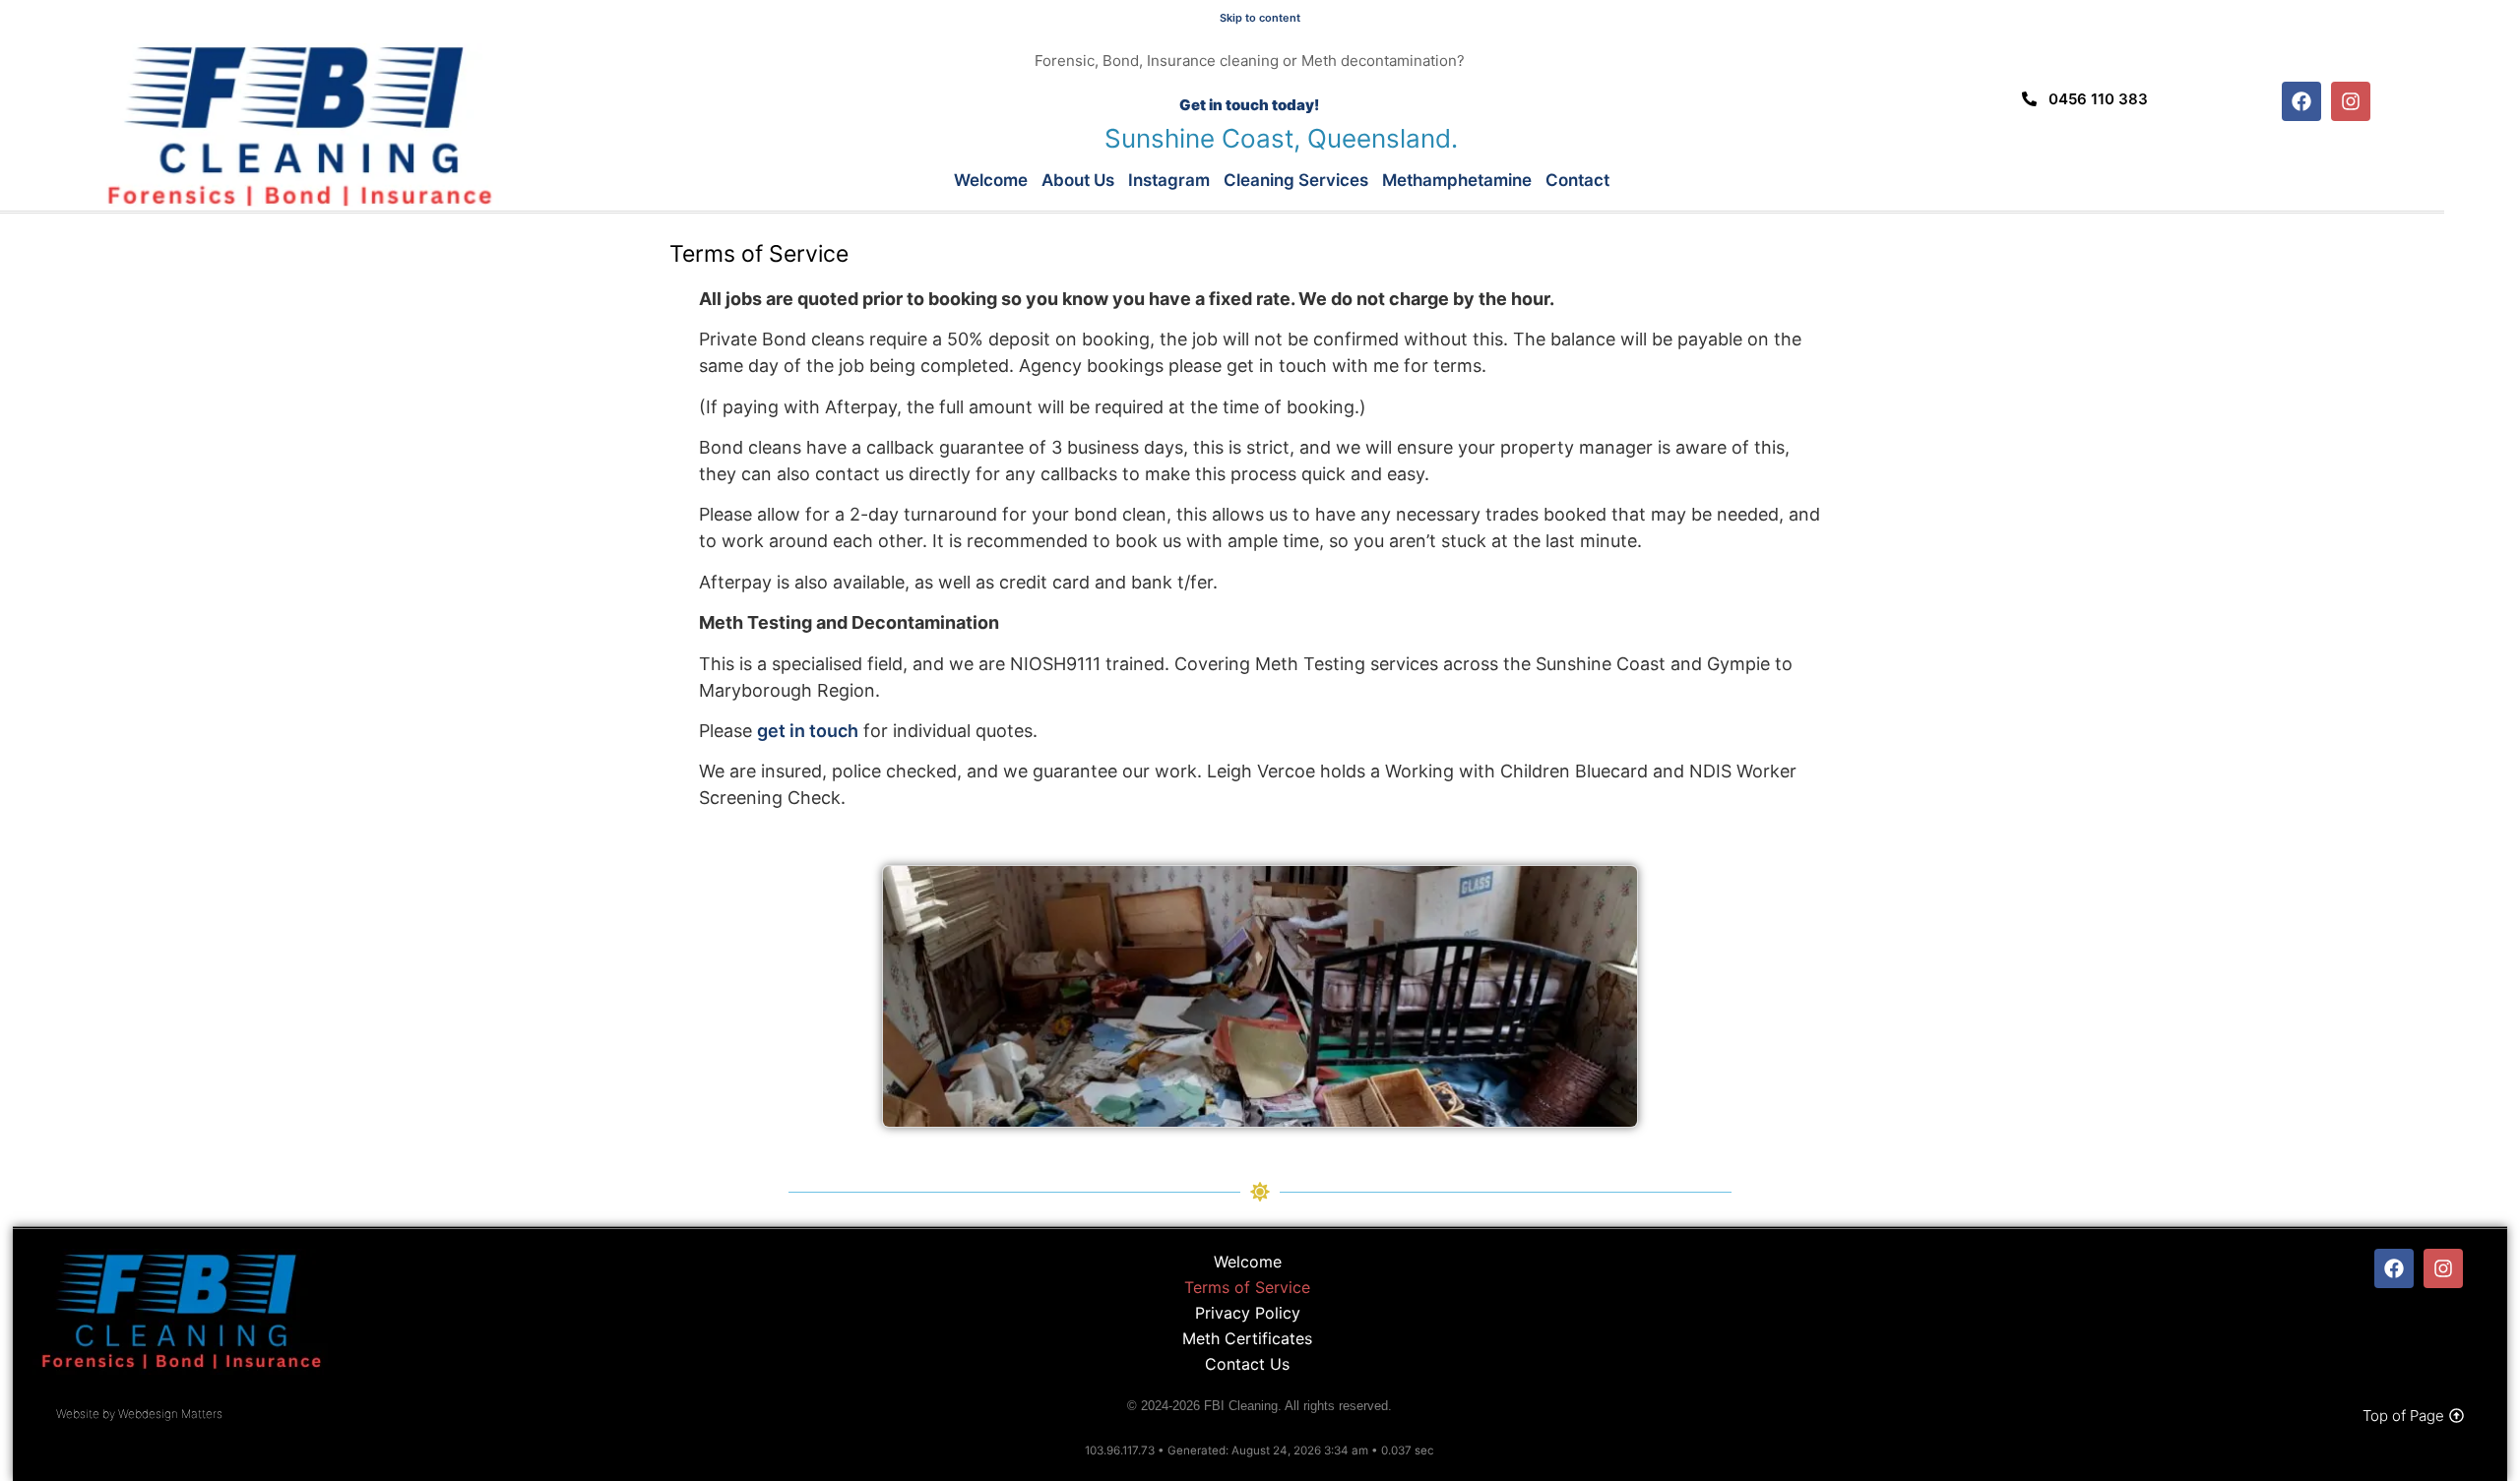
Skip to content (1260, 18)
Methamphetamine (1457, 180)
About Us (1078, 180)
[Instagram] (2351, 101)
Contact (1577, 180)
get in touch (808, 731)
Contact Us (1247, 1364)
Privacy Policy (1248, 1313)
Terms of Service (1247, 1287)
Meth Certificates (1247, 1338)
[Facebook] (2301, 101)
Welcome (991, 180)
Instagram (1169, 180)
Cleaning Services (1296, 180)
